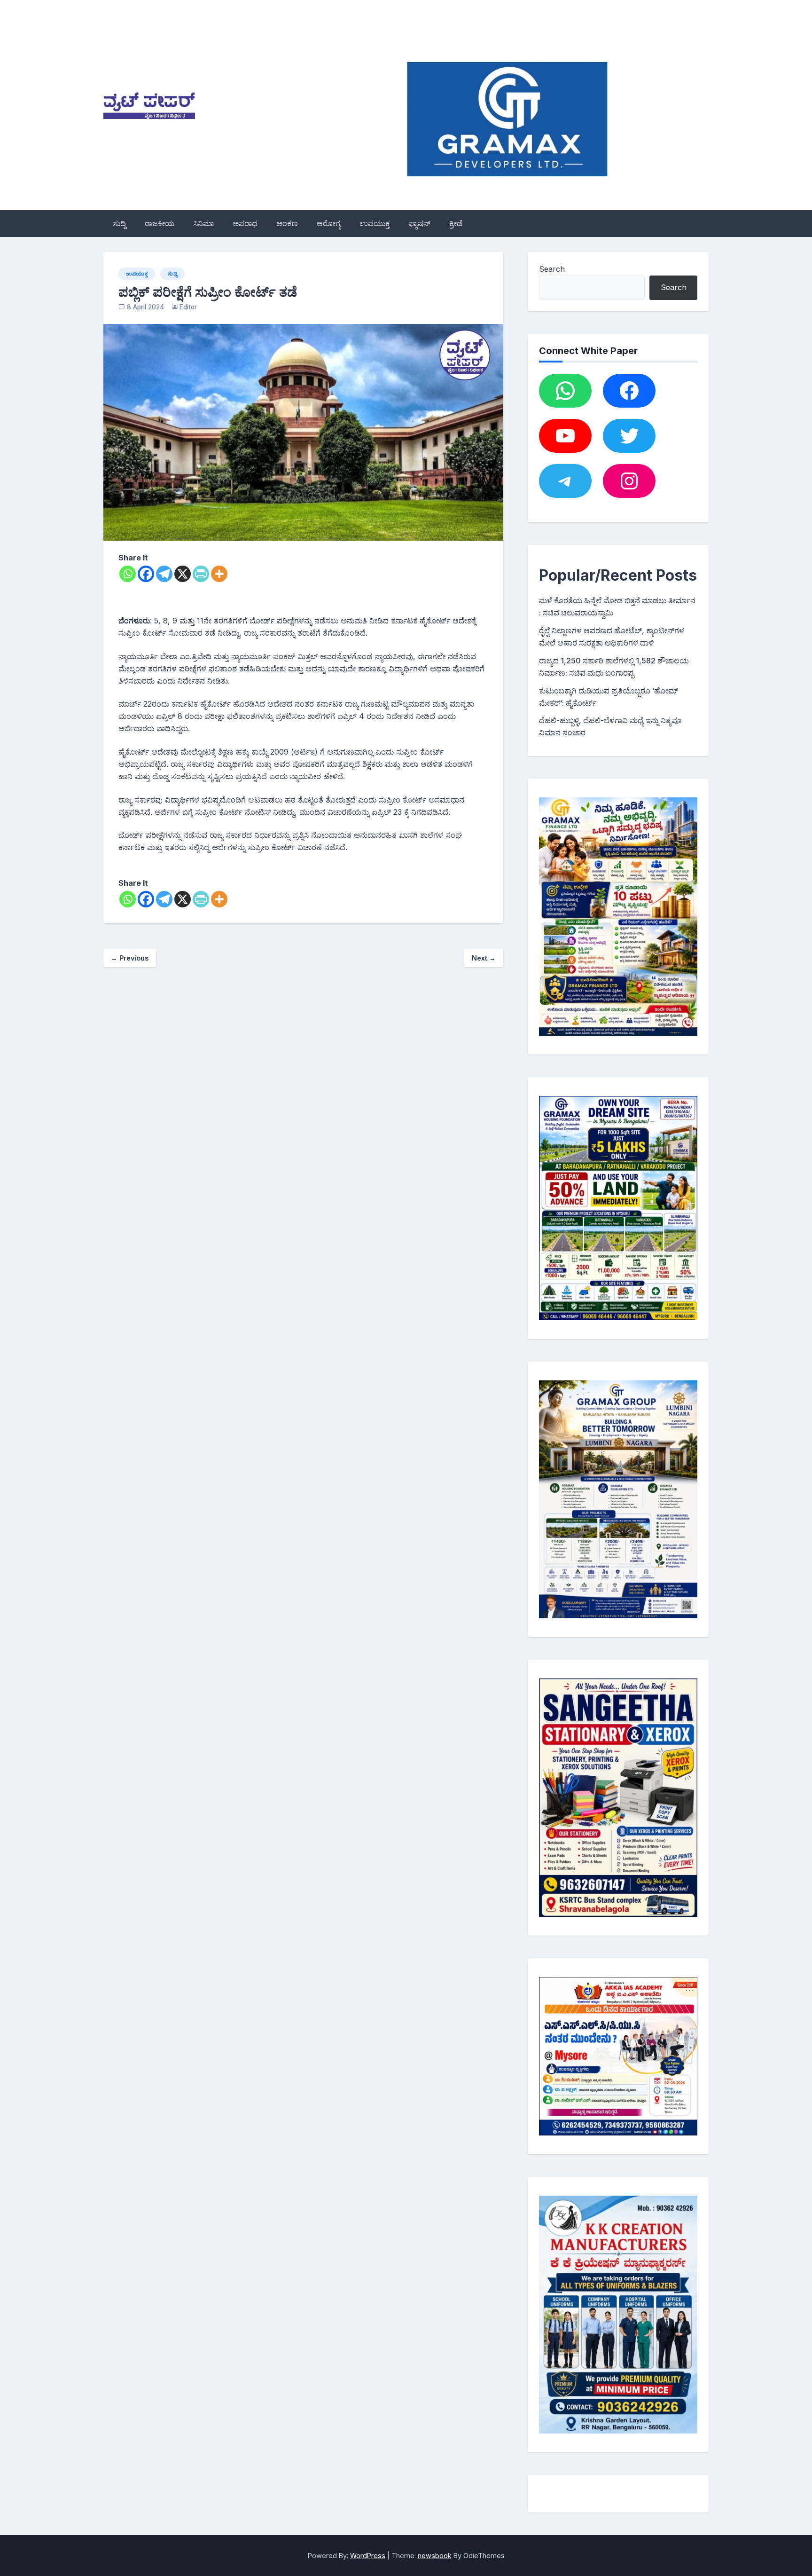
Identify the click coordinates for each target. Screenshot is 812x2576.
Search (552, 269)
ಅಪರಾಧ (245, 223)
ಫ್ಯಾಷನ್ (419, 223)
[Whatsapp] (128, 574)
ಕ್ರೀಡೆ (456, 223)
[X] (183, 574)
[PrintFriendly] (201, 574)
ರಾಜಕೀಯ (160, 223)
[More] (219, 574)
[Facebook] (146, 574)
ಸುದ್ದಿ (119, 223)
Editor (188, 307)
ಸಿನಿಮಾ (203, 223)
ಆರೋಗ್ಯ (329, 223)
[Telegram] (164, 574)
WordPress (368, 2556)
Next (484, 958)
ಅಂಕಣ (287, 223)
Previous (130, 958)
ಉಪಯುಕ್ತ (375, 223)
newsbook (435, 2556)
